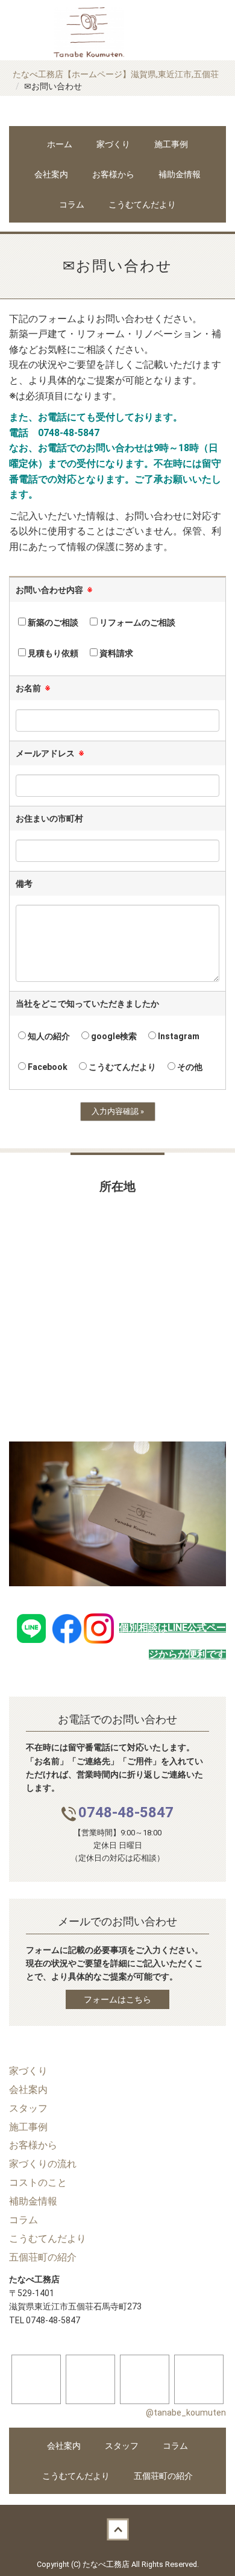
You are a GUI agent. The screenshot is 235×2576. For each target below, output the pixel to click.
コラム (72, 204)
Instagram (178, 1036)
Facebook (47, 1067)
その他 (189, 1067)
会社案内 (51, 174)
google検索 (113, 1036)
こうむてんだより (142, 204)
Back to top (117, 2529)
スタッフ (122, 2446)
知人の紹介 (48, 1036)
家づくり (113, 144)
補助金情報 (180, 174)
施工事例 (171, 144)
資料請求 (115, 653)
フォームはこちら (117, 1999)
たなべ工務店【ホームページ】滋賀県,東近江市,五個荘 (116, 74)
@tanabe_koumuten (186, 2413)
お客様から (113, 174)
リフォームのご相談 (136, 622)
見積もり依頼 (52, 653)
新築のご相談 (52, 622)
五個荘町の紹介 (163, 2476)
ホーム (60, 144)
